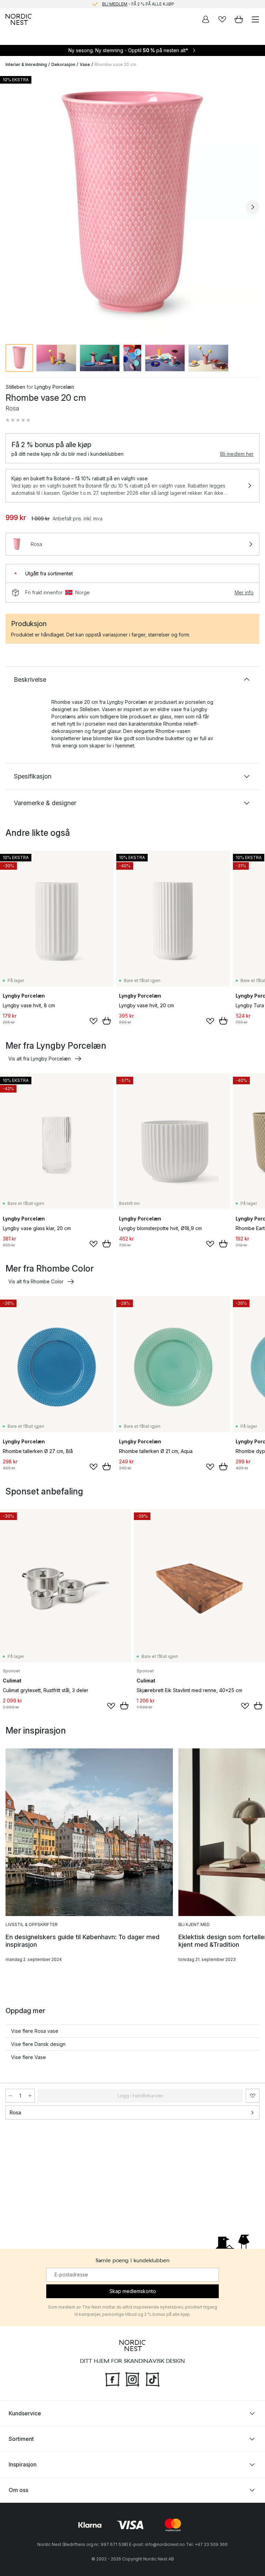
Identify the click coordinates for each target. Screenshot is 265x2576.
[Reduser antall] (10, 2096)
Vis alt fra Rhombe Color (36, 1281)
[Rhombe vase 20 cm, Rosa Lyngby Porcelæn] (132, 206)
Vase (85, 64)
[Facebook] (112, 2378)
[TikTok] (153, 2378)
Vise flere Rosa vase (35, 2031)
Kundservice (25, 2413)
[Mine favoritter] (222, 19)
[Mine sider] (206, 19)
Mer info (244, 592)
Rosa (15, 2112)
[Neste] (253, 207)
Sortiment (21, 2439)
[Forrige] (12, 207)
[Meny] (255, 19)
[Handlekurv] (239, 19)
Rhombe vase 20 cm (115, 64)
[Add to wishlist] (94, 1021)
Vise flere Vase (28, 2057)
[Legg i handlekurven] (107, 1021)
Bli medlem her (237, 454)
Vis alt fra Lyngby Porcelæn (40, 1059)
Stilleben (15, 387)
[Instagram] (132, 2378)
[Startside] (19, 19)
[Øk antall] (30, 2096)
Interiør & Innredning (26, 64)
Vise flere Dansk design (38, 2044)
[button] (18, 420)
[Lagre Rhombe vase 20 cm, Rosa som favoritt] (253, 2096)
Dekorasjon (63, 64)
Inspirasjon (23, 2464)
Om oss (18, 2490)
